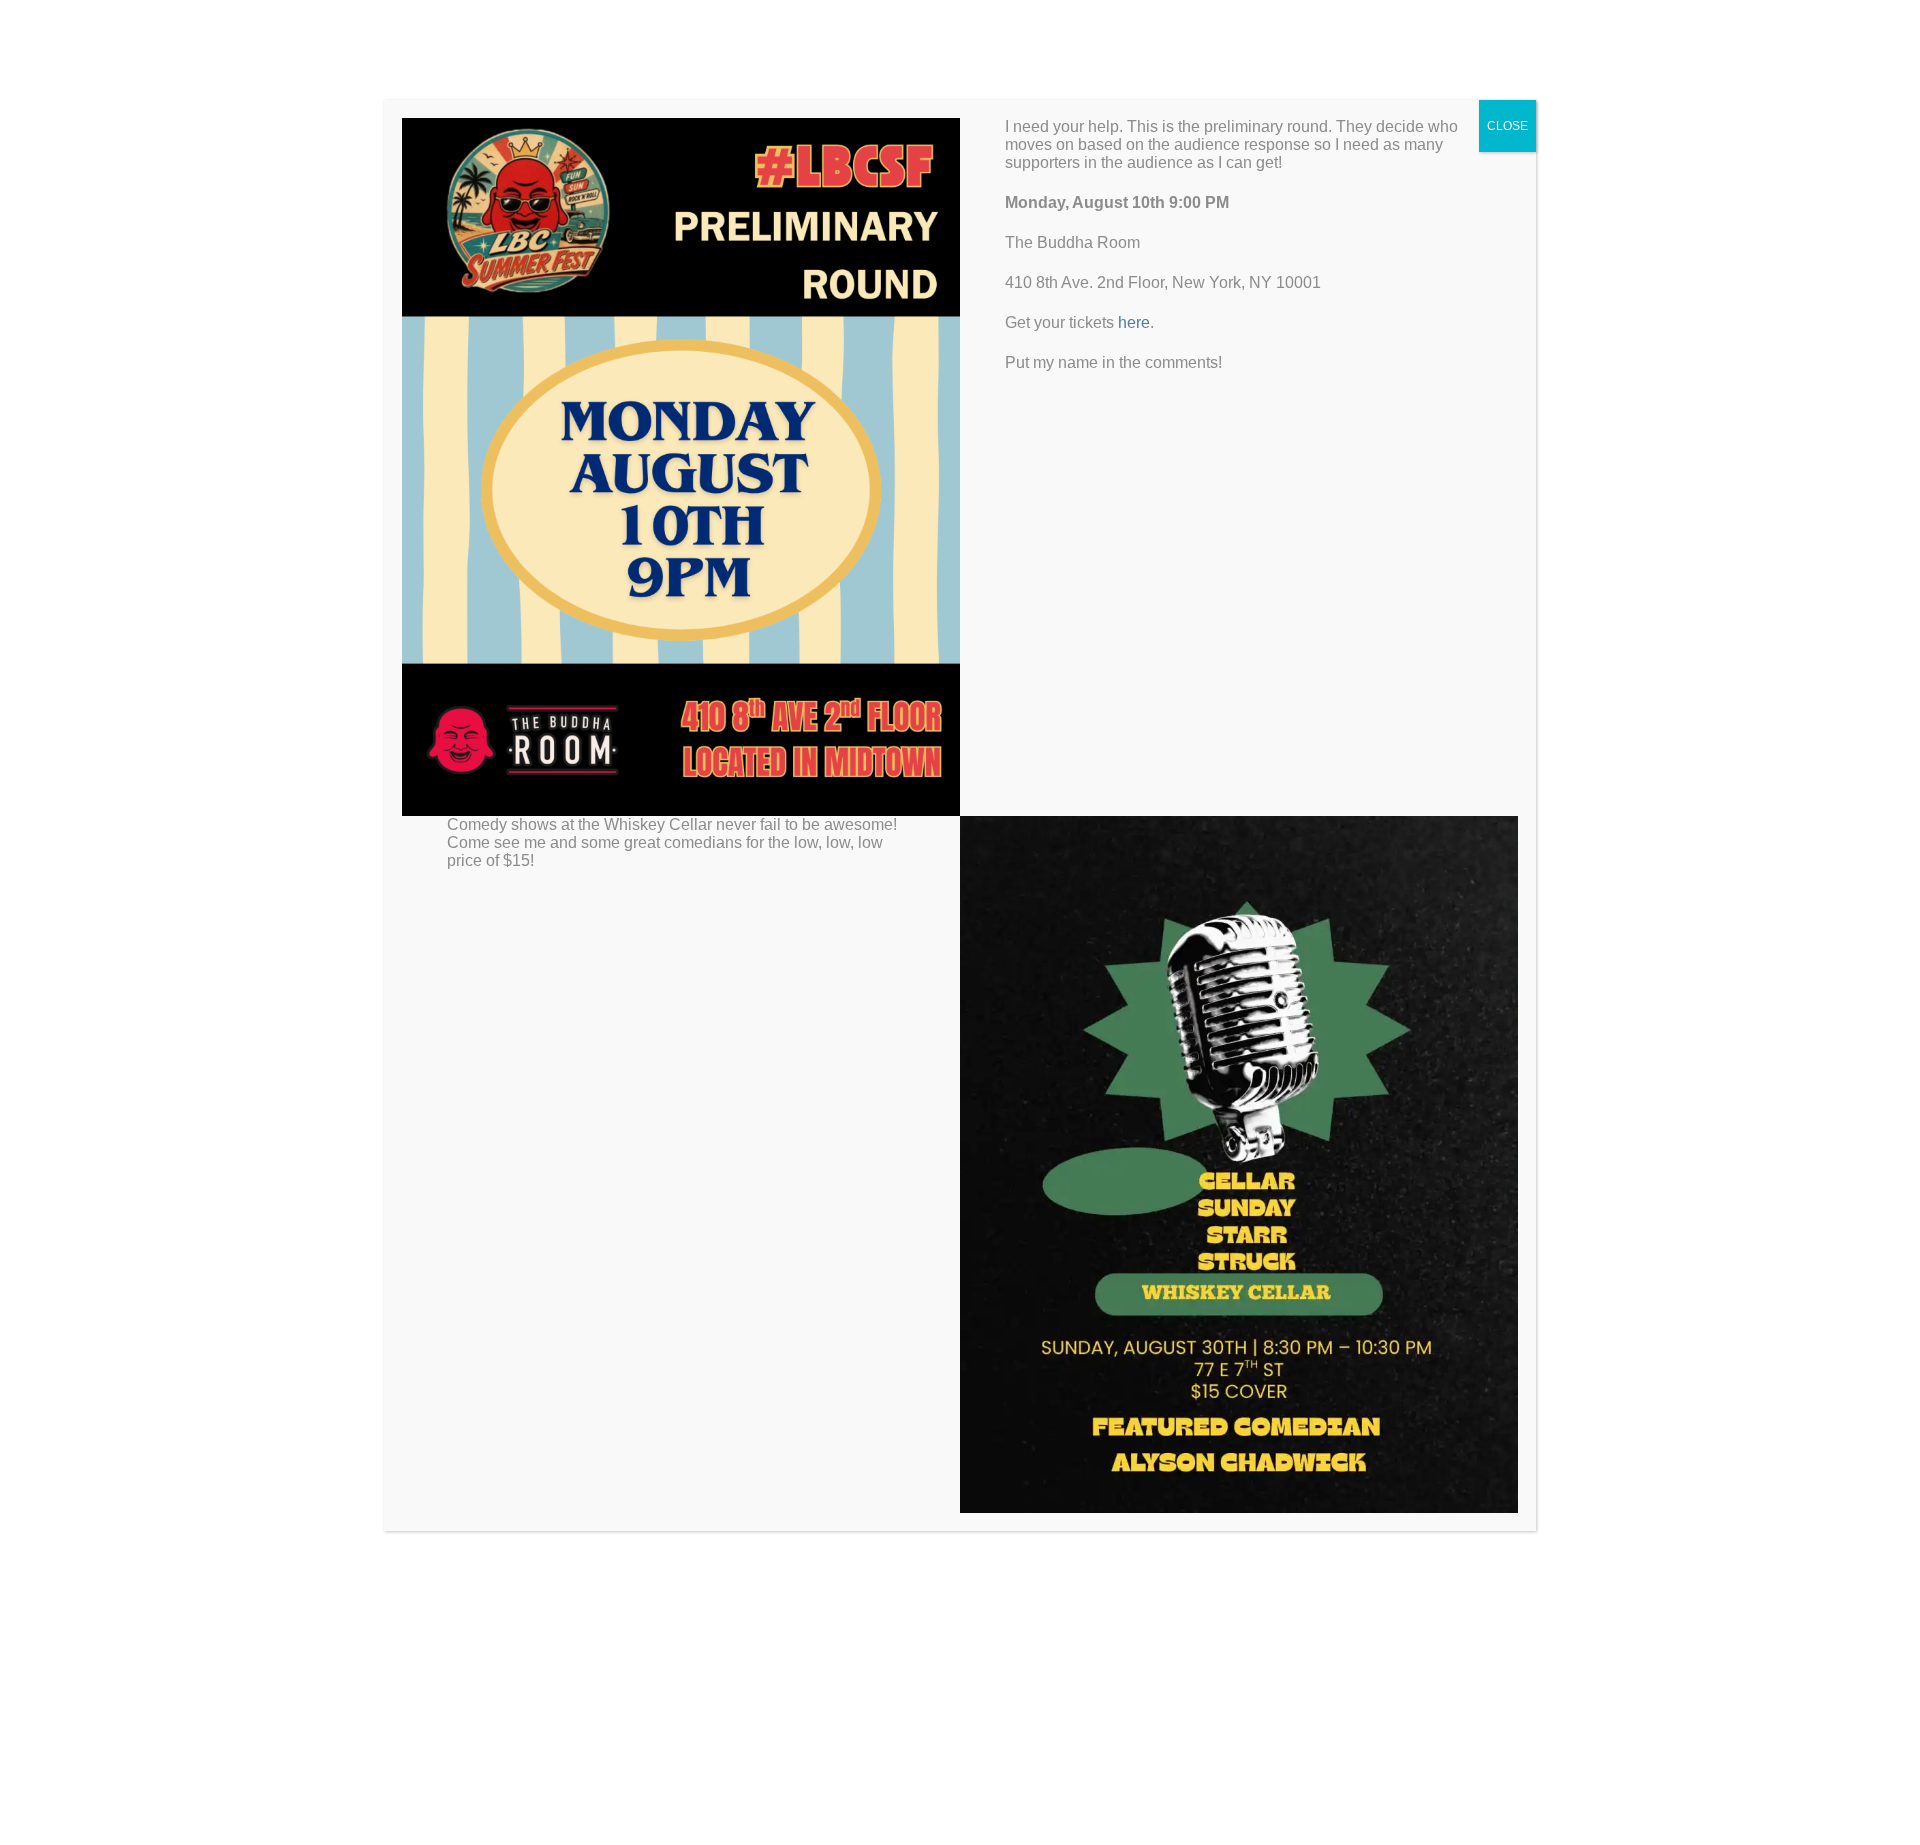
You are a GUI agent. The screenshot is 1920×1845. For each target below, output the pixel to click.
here (1134, 322)
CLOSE (1507, 126)
